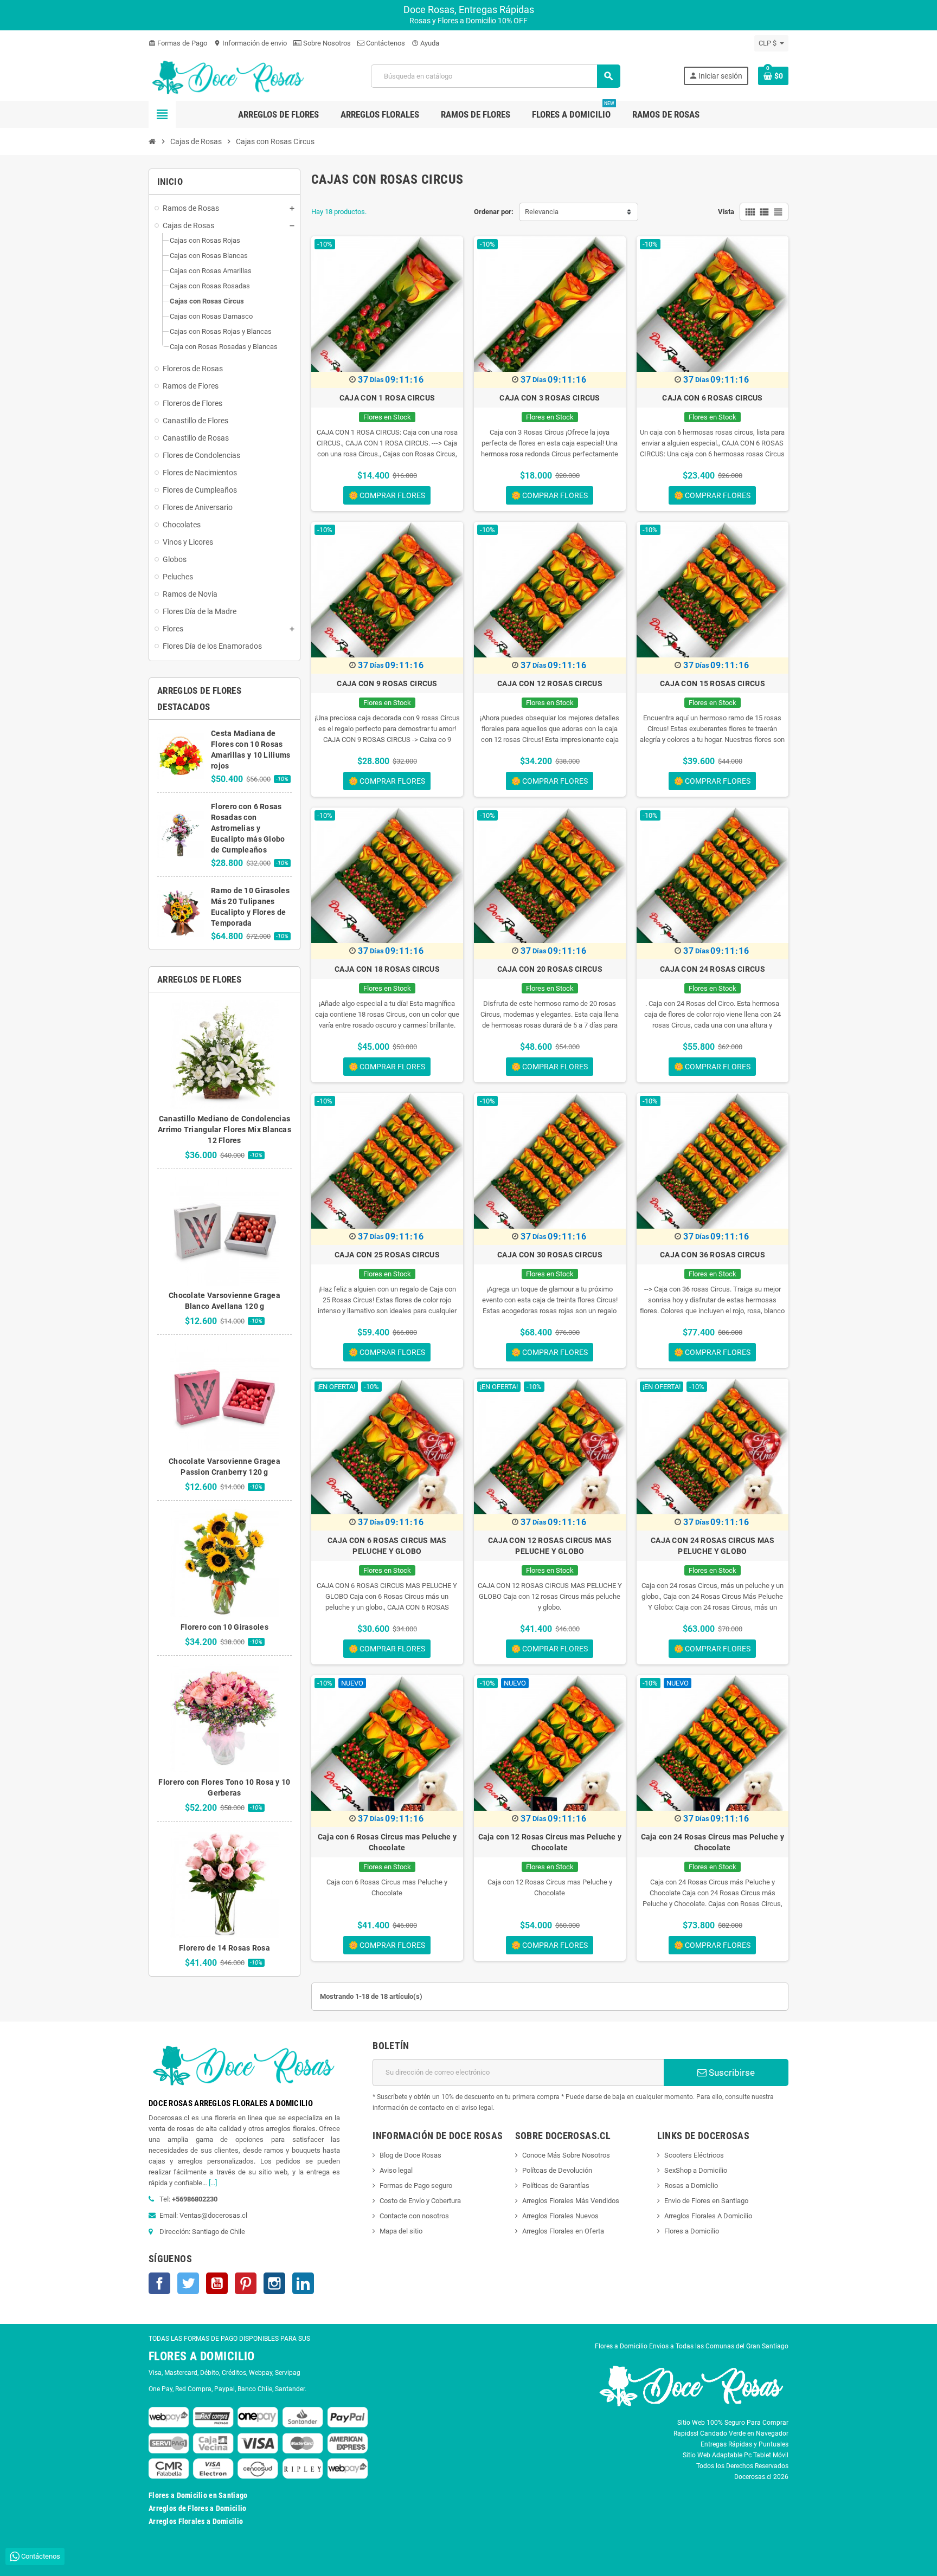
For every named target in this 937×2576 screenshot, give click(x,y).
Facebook (159, 2283)
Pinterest (246, 2283)
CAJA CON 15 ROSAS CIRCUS (713, 683)
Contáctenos (385, 43)
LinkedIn (303, 2283)
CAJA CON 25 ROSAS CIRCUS (387, 1255)
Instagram (274, 2283)
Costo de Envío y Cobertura (420, 2201)
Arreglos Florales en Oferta (563, 2231)
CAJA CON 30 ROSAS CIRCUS (550, 1255)
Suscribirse (731, 2073)
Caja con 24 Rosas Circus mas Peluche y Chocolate (713, 1842)
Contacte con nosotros (414, 2216)
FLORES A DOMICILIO (202, 2356)
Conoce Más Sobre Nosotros (566, 2155)
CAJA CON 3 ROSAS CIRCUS (550, 398)
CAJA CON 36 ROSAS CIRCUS (713, 1255)
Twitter (188, 2283)
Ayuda (425, 43)
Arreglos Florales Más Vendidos (571, 2201)
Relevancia (542, 212)
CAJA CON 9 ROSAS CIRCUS (387, 683)
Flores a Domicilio (692, 2231)
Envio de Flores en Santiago (706, 2201)
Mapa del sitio (401, 2231)
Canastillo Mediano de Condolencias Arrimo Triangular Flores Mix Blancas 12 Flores (224, 1129)
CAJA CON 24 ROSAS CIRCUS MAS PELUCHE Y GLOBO (713, 1546)
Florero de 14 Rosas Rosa (224, 1948)
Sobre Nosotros (326, 43)
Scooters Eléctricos (694, 2155)
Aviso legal (396, 2170)
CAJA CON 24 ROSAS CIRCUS (713, 969)
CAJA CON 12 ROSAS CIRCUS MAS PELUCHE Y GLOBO (550, 1546)
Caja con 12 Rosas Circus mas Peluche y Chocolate (550, 1842)
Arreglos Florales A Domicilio (708, 2216)
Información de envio (250, 43)
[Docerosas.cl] (229, 76)
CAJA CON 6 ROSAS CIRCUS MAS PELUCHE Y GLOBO (387, 1546)
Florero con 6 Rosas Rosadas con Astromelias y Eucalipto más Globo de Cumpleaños (248, 828)
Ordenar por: (494, 212)
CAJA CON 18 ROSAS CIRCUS (387, 969)
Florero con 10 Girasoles (224, 1627)
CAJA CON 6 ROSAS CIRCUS (712, 398)
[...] (213, 2183)
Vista (726, 212)
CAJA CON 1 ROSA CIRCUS (387, 398)
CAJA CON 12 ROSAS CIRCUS (550, 683)
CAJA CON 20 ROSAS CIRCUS (550, 969)
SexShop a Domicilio (696, 2170)
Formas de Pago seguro (416, 2186)
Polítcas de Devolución (557, 2170)
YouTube (217, 2283)
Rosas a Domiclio (691, 2186)
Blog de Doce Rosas (410, 2155)
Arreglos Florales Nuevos (560, 2216)
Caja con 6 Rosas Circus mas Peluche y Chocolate (387, 1842)
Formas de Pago (178, 43)
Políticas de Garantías (556, 2186)
